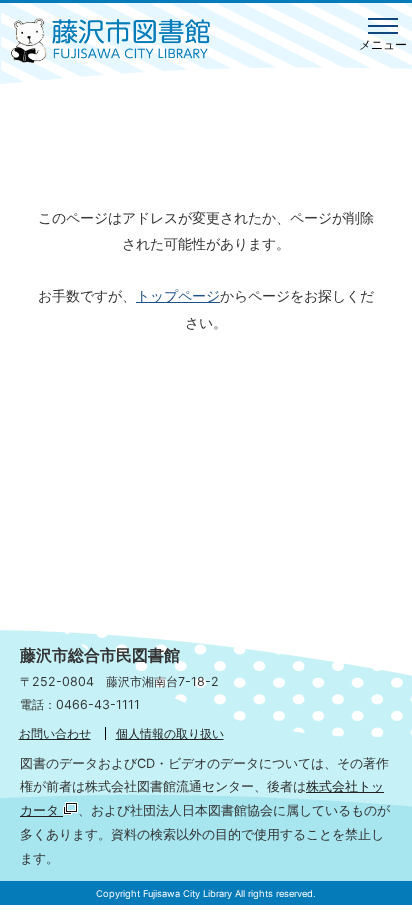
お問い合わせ (55, 733)
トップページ (178, 295)
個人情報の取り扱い (170, 733)
